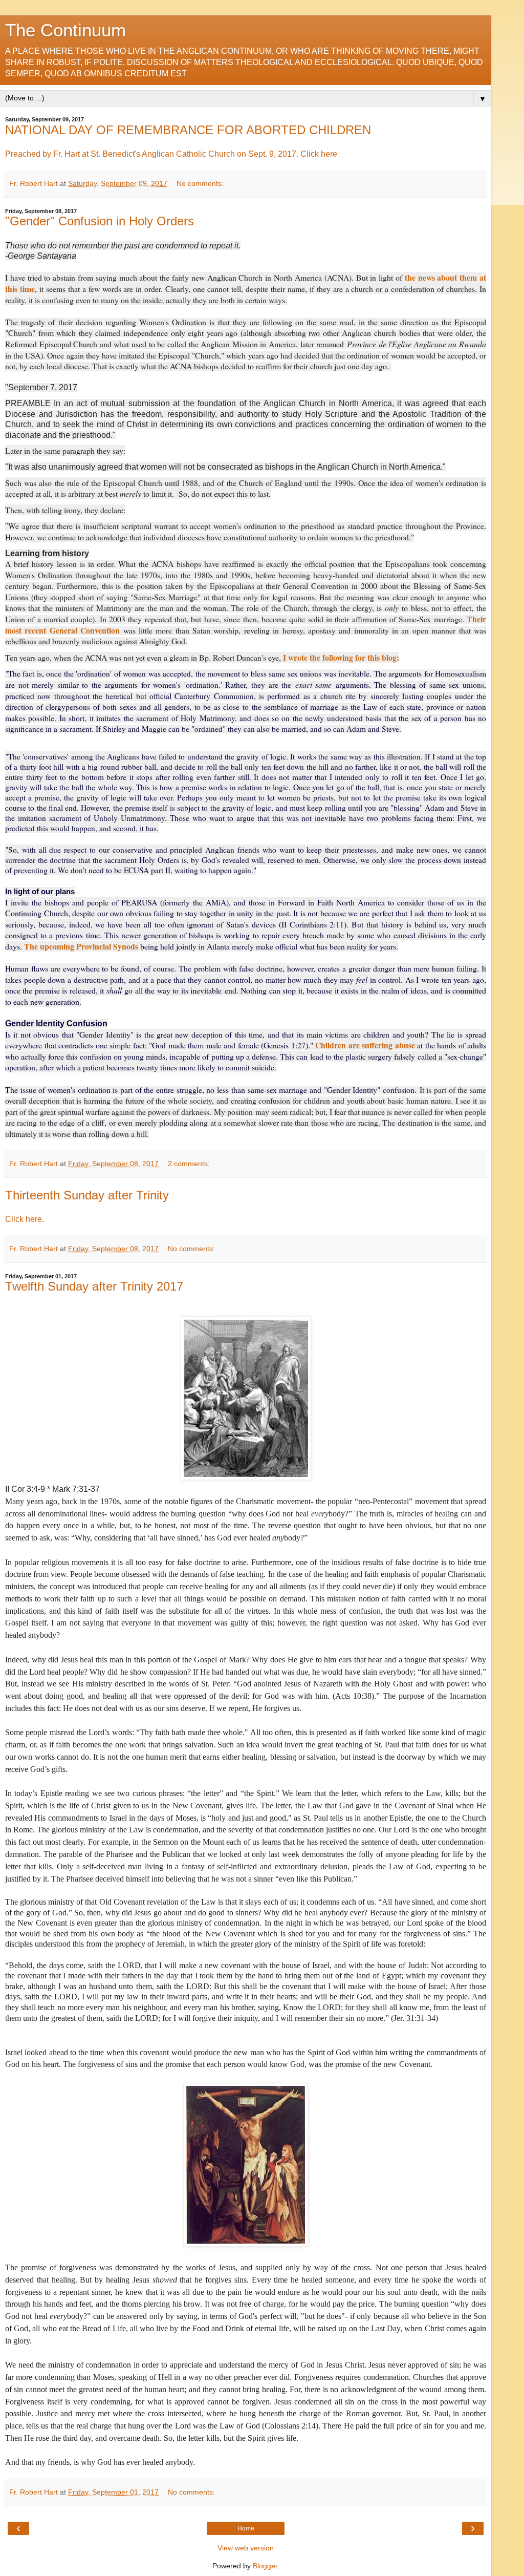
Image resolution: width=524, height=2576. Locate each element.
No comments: (200, 183)
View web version (246, 2548)
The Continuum (65, 30)
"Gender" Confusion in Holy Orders (100, 221)
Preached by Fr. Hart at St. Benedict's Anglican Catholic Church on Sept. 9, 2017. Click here (171, 154)
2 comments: (189, 1164)
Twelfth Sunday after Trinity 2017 (94, 1286)
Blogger (265, 2566)
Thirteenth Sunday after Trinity (87, 1195)
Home (246, 2528)
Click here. (25, 1219)
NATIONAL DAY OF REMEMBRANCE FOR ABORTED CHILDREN (188, 130)
